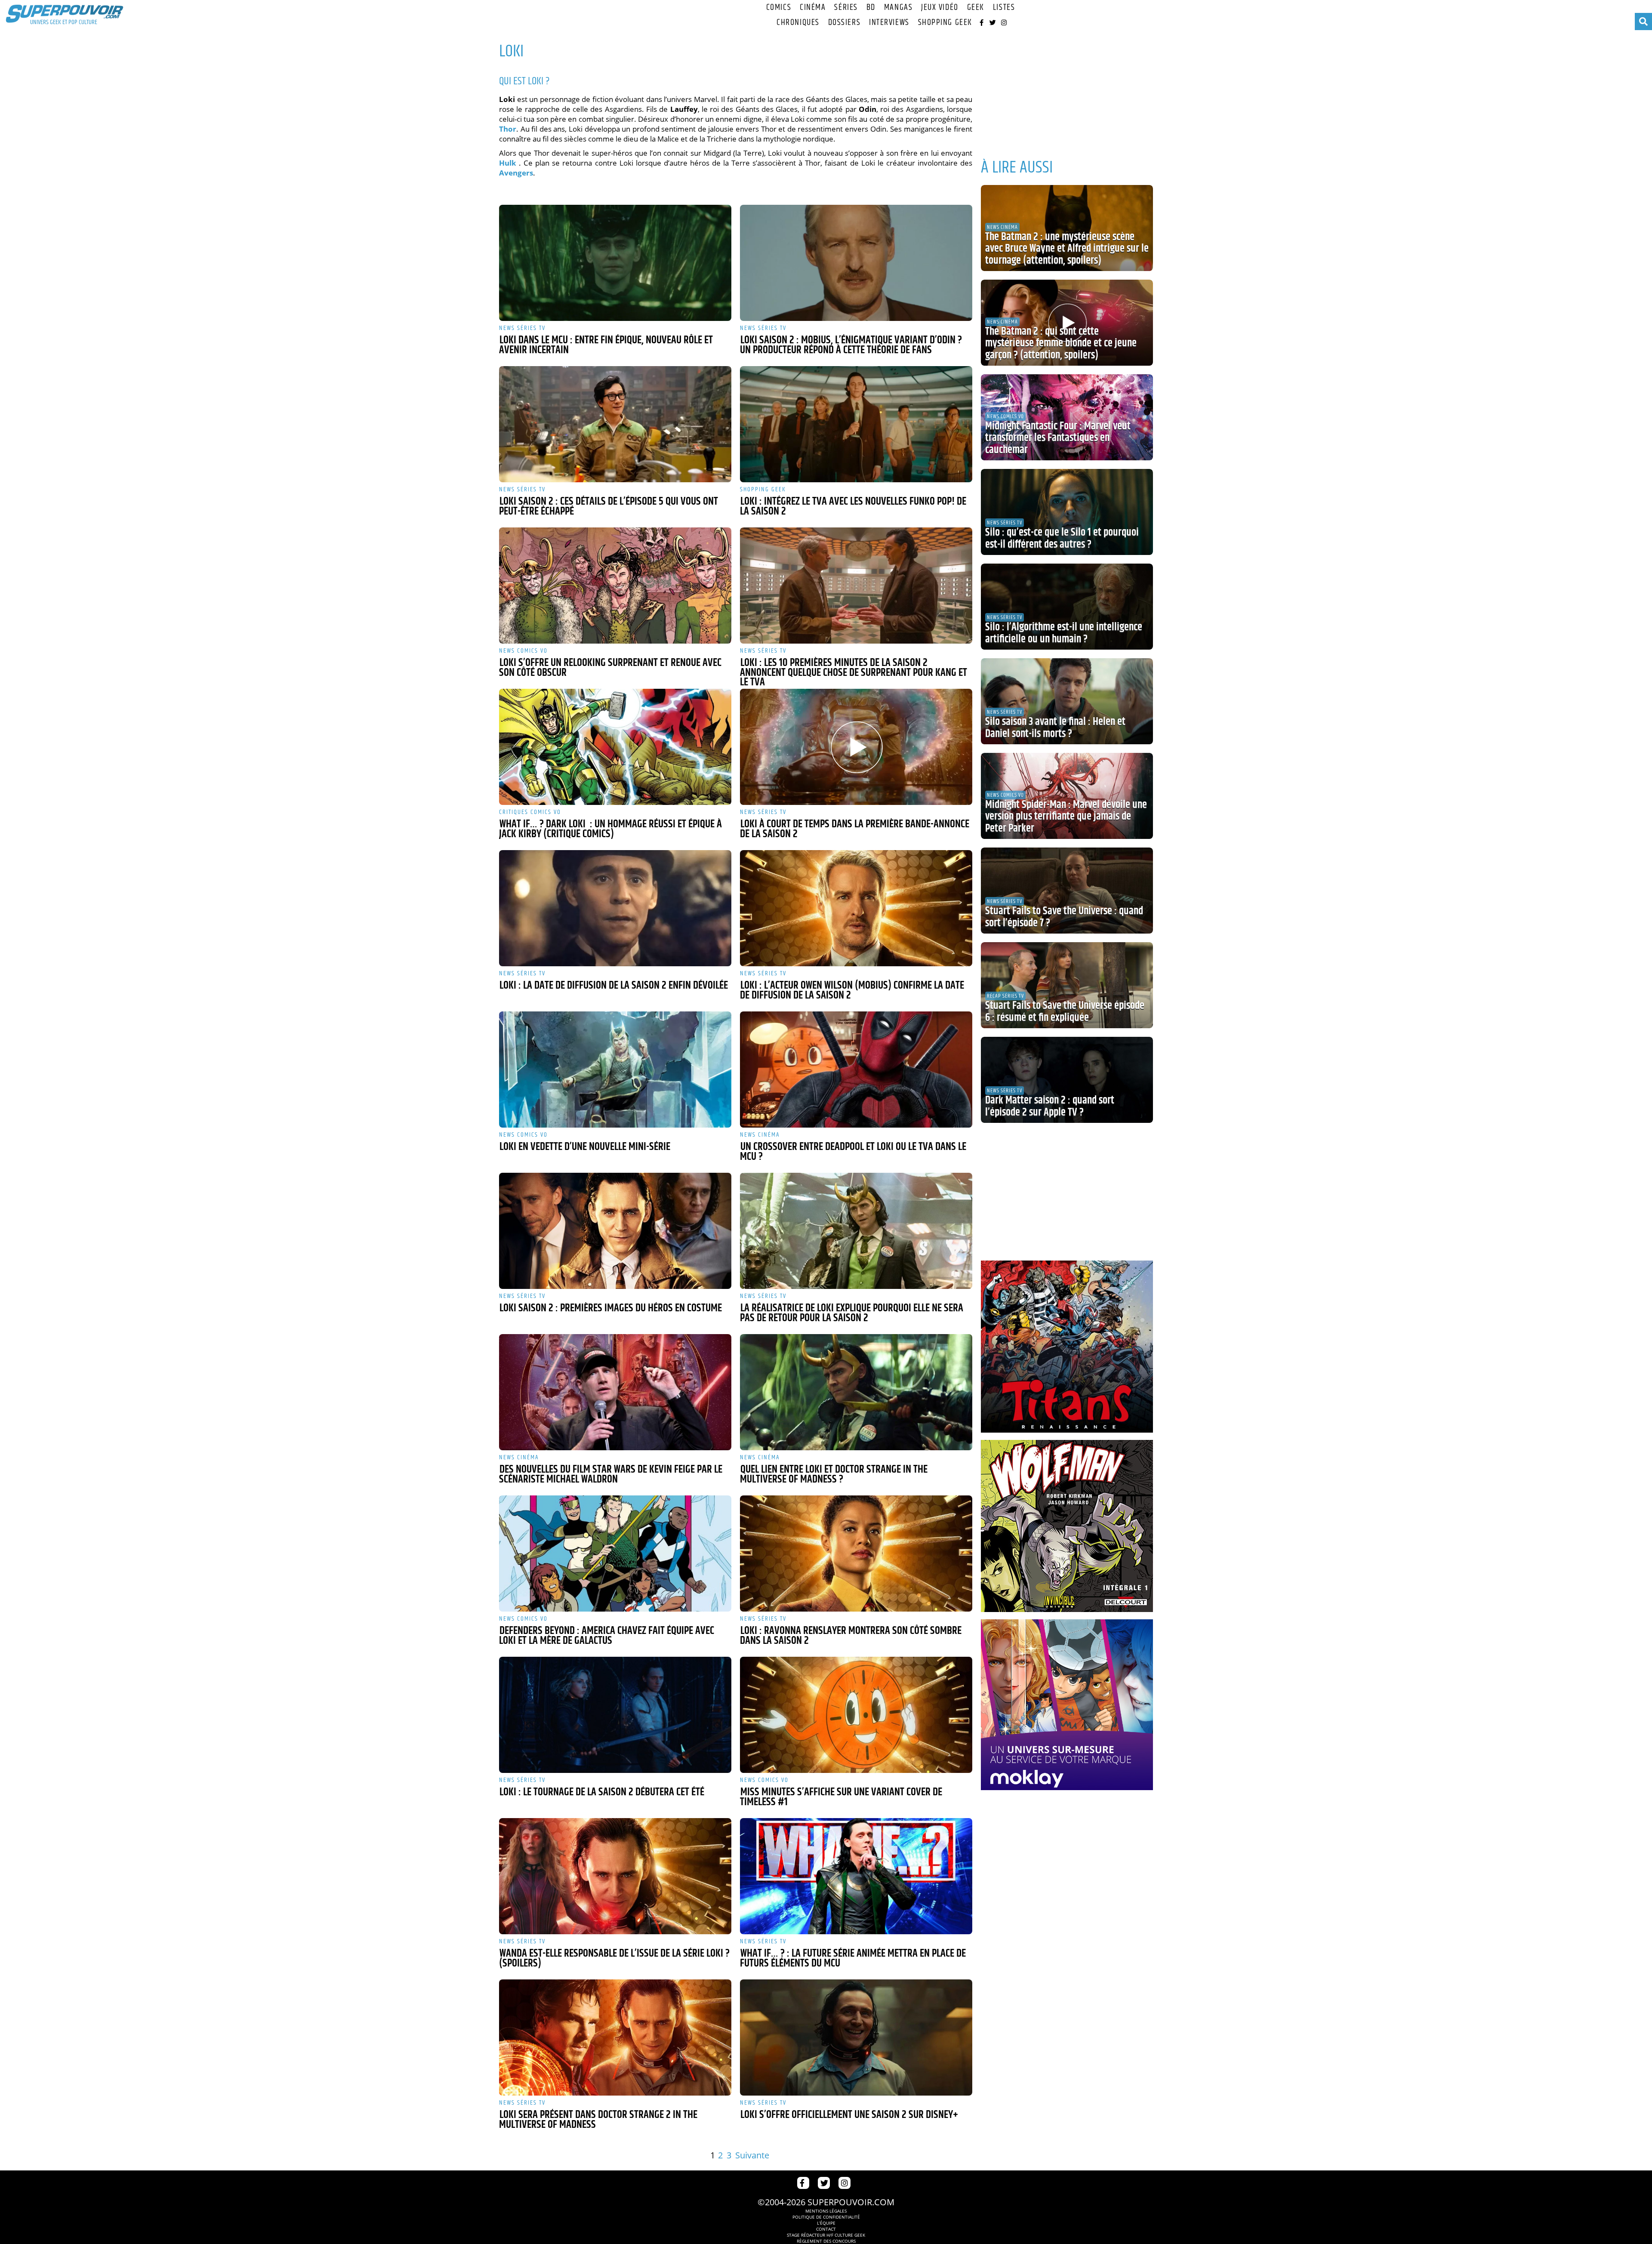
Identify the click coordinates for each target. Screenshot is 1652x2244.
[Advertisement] (1067, 90)
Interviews (889, 23)
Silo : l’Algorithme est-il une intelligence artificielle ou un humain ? (1064, 633)
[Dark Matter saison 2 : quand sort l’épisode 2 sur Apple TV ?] (1067, 1080)
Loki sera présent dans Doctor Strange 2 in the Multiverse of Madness (598, 2120)
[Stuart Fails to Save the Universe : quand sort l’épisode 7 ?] (1067, 891)
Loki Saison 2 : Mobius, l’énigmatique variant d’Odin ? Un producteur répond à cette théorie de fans (851, 345)
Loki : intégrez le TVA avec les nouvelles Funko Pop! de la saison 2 (853, 507)
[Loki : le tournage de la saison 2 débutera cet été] (615, 1715)
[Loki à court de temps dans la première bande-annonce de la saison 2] (856, 747)
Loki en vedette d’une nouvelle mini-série (585, 1147)
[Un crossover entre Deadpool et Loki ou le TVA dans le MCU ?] (856, 1070)
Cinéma (813, 8)
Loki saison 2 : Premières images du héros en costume (611, 1308)
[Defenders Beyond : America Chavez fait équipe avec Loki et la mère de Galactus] (615, 1554)
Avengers (516, 173)
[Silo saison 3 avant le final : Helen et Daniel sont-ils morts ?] (1067, 701)
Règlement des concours (826, 2241)
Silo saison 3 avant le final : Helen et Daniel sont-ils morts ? (1055, 728)
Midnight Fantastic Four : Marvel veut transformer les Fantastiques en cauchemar (1058, 438)
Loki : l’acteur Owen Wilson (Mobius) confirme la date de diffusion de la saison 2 (852, 991)
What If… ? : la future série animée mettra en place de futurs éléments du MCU (853, 1959)
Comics (779, 8)
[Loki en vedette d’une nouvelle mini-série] (615, 1070)
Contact (826, 2229)
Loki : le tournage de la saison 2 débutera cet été (602, 1792)
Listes (1004, 8)
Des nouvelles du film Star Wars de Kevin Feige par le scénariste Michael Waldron (611, 1475)
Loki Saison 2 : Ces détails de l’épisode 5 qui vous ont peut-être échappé (609, 507)
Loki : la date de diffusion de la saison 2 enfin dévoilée (614, 986)
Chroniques (798, 23)
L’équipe (826, 2223)
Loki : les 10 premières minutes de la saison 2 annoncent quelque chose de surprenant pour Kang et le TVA (854, 673)
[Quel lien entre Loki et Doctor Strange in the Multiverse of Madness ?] (856, 1392)
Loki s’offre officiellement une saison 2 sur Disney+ (849, 2115)
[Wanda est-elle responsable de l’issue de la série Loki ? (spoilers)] (615, 1876)
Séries (846, 8)
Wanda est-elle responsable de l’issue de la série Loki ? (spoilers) (614, 1959)
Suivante (752, 2155)
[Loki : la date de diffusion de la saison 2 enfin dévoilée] (615, 908)
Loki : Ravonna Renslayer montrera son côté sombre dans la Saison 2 (851, 1636)
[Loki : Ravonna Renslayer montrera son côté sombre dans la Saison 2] (856, 1554)
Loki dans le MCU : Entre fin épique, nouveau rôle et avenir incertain (606, 345)
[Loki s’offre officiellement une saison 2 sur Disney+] (856, 2037)
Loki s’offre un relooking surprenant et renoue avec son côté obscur (610, 668)
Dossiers (844, 23)
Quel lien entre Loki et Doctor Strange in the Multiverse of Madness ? (834, 1475)
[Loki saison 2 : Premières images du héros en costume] (615, 1231)
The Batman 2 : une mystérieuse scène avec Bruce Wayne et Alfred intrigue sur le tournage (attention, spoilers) (1067, 249)
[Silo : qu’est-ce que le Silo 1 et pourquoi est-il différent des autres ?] (1067, 512)
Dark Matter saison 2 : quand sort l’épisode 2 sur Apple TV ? (1050, 1107)
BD (871, 8)
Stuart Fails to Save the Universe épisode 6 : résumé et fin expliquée (1065, 1012)
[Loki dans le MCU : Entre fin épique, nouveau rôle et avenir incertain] (615, 263)
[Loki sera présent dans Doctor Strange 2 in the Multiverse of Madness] (615, 2037)
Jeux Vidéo (940, 8)
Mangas (898, 8)
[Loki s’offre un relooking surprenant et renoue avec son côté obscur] (615, 586)
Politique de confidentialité (826, 2217)
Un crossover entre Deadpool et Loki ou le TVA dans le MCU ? (853, 1152)
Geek (976, 8)
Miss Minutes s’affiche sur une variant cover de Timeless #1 (841, 1797)
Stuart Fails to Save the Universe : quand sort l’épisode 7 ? (1064, 917)
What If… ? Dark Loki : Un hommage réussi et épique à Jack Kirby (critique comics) (610, 829)
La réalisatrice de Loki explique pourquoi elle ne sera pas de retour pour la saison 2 (852, 1313)
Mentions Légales (826, 2211)
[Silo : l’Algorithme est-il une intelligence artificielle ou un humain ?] (1067, 607)
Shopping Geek (945, 23)
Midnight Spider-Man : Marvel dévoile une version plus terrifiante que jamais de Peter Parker (1066, 817)
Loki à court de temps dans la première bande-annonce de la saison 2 (855, 829)
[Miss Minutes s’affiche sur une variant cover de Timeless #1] (856, 1715)
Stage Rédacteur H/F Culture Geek (826, 2235)
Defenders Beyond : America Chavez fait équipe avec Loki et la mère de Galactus (607, 1636)
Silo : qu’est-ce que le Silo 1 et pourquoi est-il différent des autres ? (1062, 539)
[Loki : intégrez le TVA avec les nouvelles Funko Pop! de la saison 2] (856, 424)
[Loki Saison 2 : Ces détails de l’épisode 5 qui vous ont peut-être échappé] (615, 424)
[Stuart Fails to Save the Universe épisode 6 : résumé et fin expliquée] (1067, 985)
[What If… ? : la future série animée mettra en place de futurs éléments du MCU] (856, 1876)
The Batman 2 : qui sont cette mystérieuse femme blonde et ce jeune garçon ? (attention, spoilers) (1061, 344)
